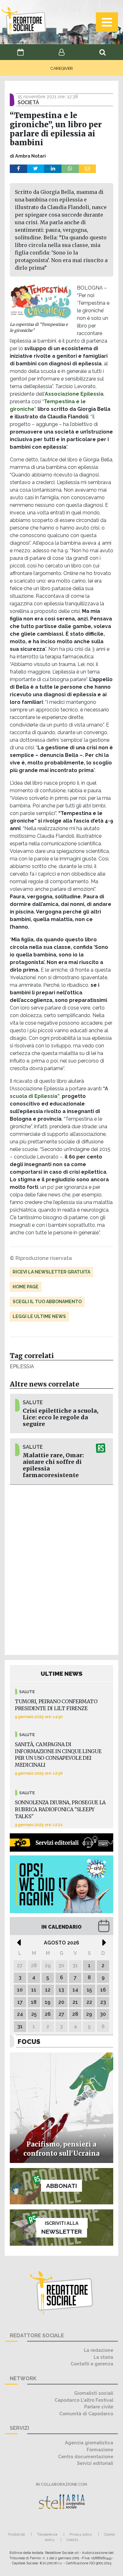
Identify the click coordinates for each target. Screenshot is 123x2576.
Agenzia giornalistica (89, 2443)
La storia (103, 2357)
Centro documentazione (86, 2456)
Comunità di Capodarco (86, 2414)
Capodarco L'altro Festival (84, 2400)
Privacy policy (81, 2534)
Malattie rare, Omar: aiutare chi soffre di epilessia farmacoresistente (53, 1465)
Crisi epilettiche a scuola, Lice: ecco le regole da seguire (61, 1417)
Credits (72, 2540)
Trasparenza (47, 2534)
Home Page (26, 1287)
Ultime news (62, 1674)
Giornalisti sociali (94, 2393)
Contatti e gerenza (92, 2364)
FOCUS (29, 2042)
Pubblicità (17, 2534)
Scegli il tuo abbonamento (47, 1302)
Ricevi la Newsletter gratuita (51, 1272)
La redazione (99, 2350)
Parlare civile (99, 2407)
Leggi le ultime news (39, 1316)
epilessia (22, 1366)
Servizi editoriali (95, 2463)
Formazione (100, 2450)
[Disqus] (61, 1569)
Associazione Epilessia (74, 394)
